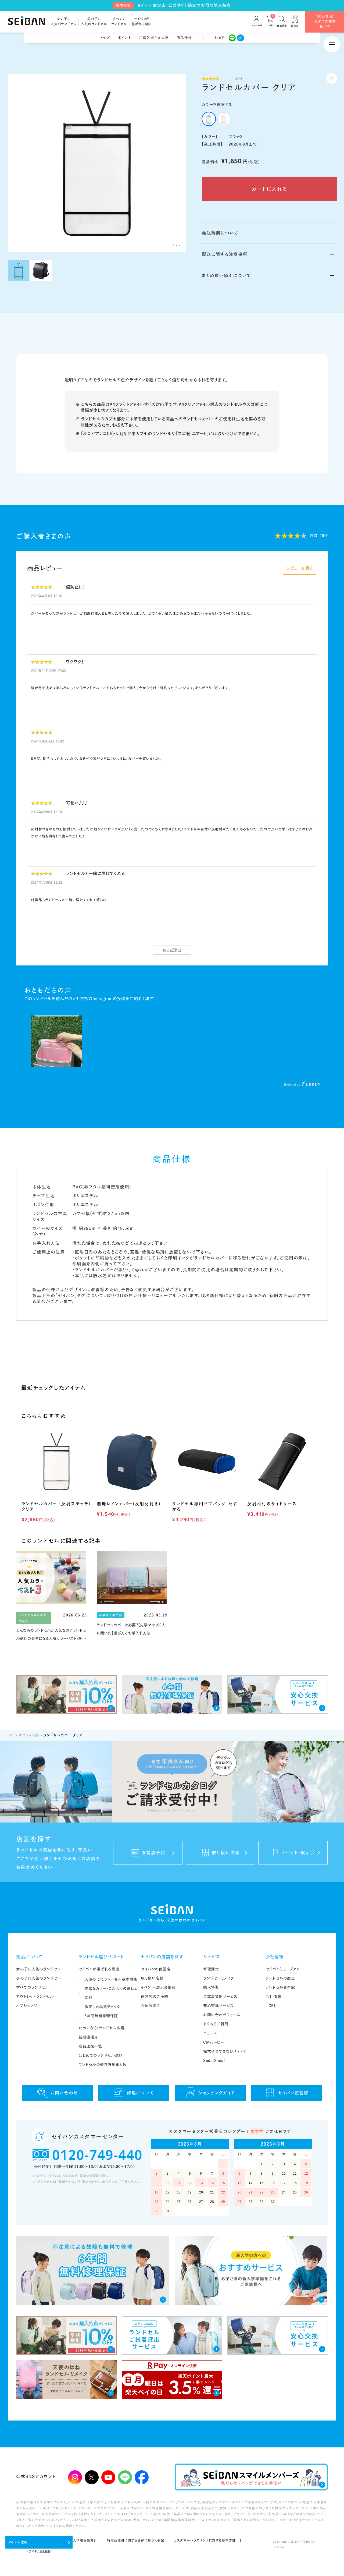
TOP (10, 1735)
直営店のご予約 (155, 1997)
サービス (212, 1957)
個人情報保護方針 (84, 2540)
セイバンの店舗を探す (162, 1957)
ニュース (210, 2033)
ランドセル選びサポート (101, 1957)
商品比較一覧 (90, 2046)
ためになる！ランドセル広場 (101, 2028)
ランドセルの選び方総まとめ (102, 2065)
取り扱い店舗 (152, 1978)
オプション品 (29, 1735)
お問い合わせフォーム (222, 2015)
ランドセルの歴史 (280, 1978)
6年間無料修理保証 (101, 2016)
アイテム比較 (18, 2542)
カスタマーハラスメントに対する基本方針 (205, 2540)
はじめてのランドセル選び (101, 2055)
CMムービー (214, 2042)
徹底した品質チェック (102, 2007)
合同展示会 (151, 2006)
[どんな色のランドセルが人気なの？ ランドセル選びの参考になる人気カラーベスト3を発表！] (51, 1597)
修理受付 (211, 1969)
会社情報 (275, 1957)
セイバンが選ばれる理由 (99, 1969)
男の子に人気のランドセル (39, 1978)
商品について (29, 1957)
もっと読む (172, 950)
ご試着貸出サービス (220, 1997)
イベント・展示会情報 (158, 1987)
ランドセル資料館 (280, 1987)
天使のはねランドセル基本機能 (111, 1979)
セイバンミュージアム (283, 1969)
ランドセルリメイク (219, 1978)
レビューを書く (300, 568)
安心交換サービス (218, 2006)
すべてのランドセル (33, 1987)
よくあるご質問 (216, 2024)
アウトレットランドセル (35, 1997)
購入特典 (211, 1987)
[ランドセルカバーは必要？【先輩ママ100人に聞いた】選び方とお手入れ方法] (132, 1594)
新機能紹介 (88, 2037)
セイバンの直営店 (156, 1969)
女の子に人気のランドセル (39, 1969)
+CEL (271, 2006)
